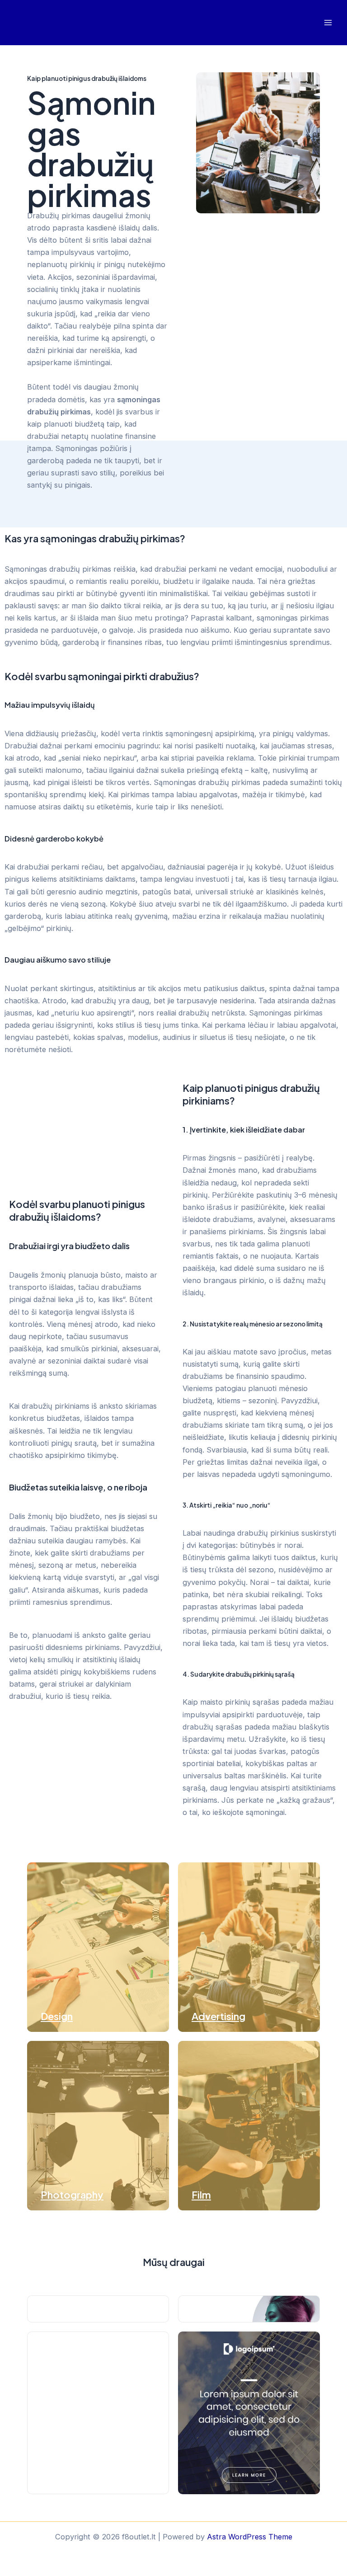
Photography (72, 2195)
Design (57, 2016)
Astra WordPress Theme (250, 2537)
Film (201, 2195)
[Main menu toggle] (328, 23)
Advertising (218, 2016)
